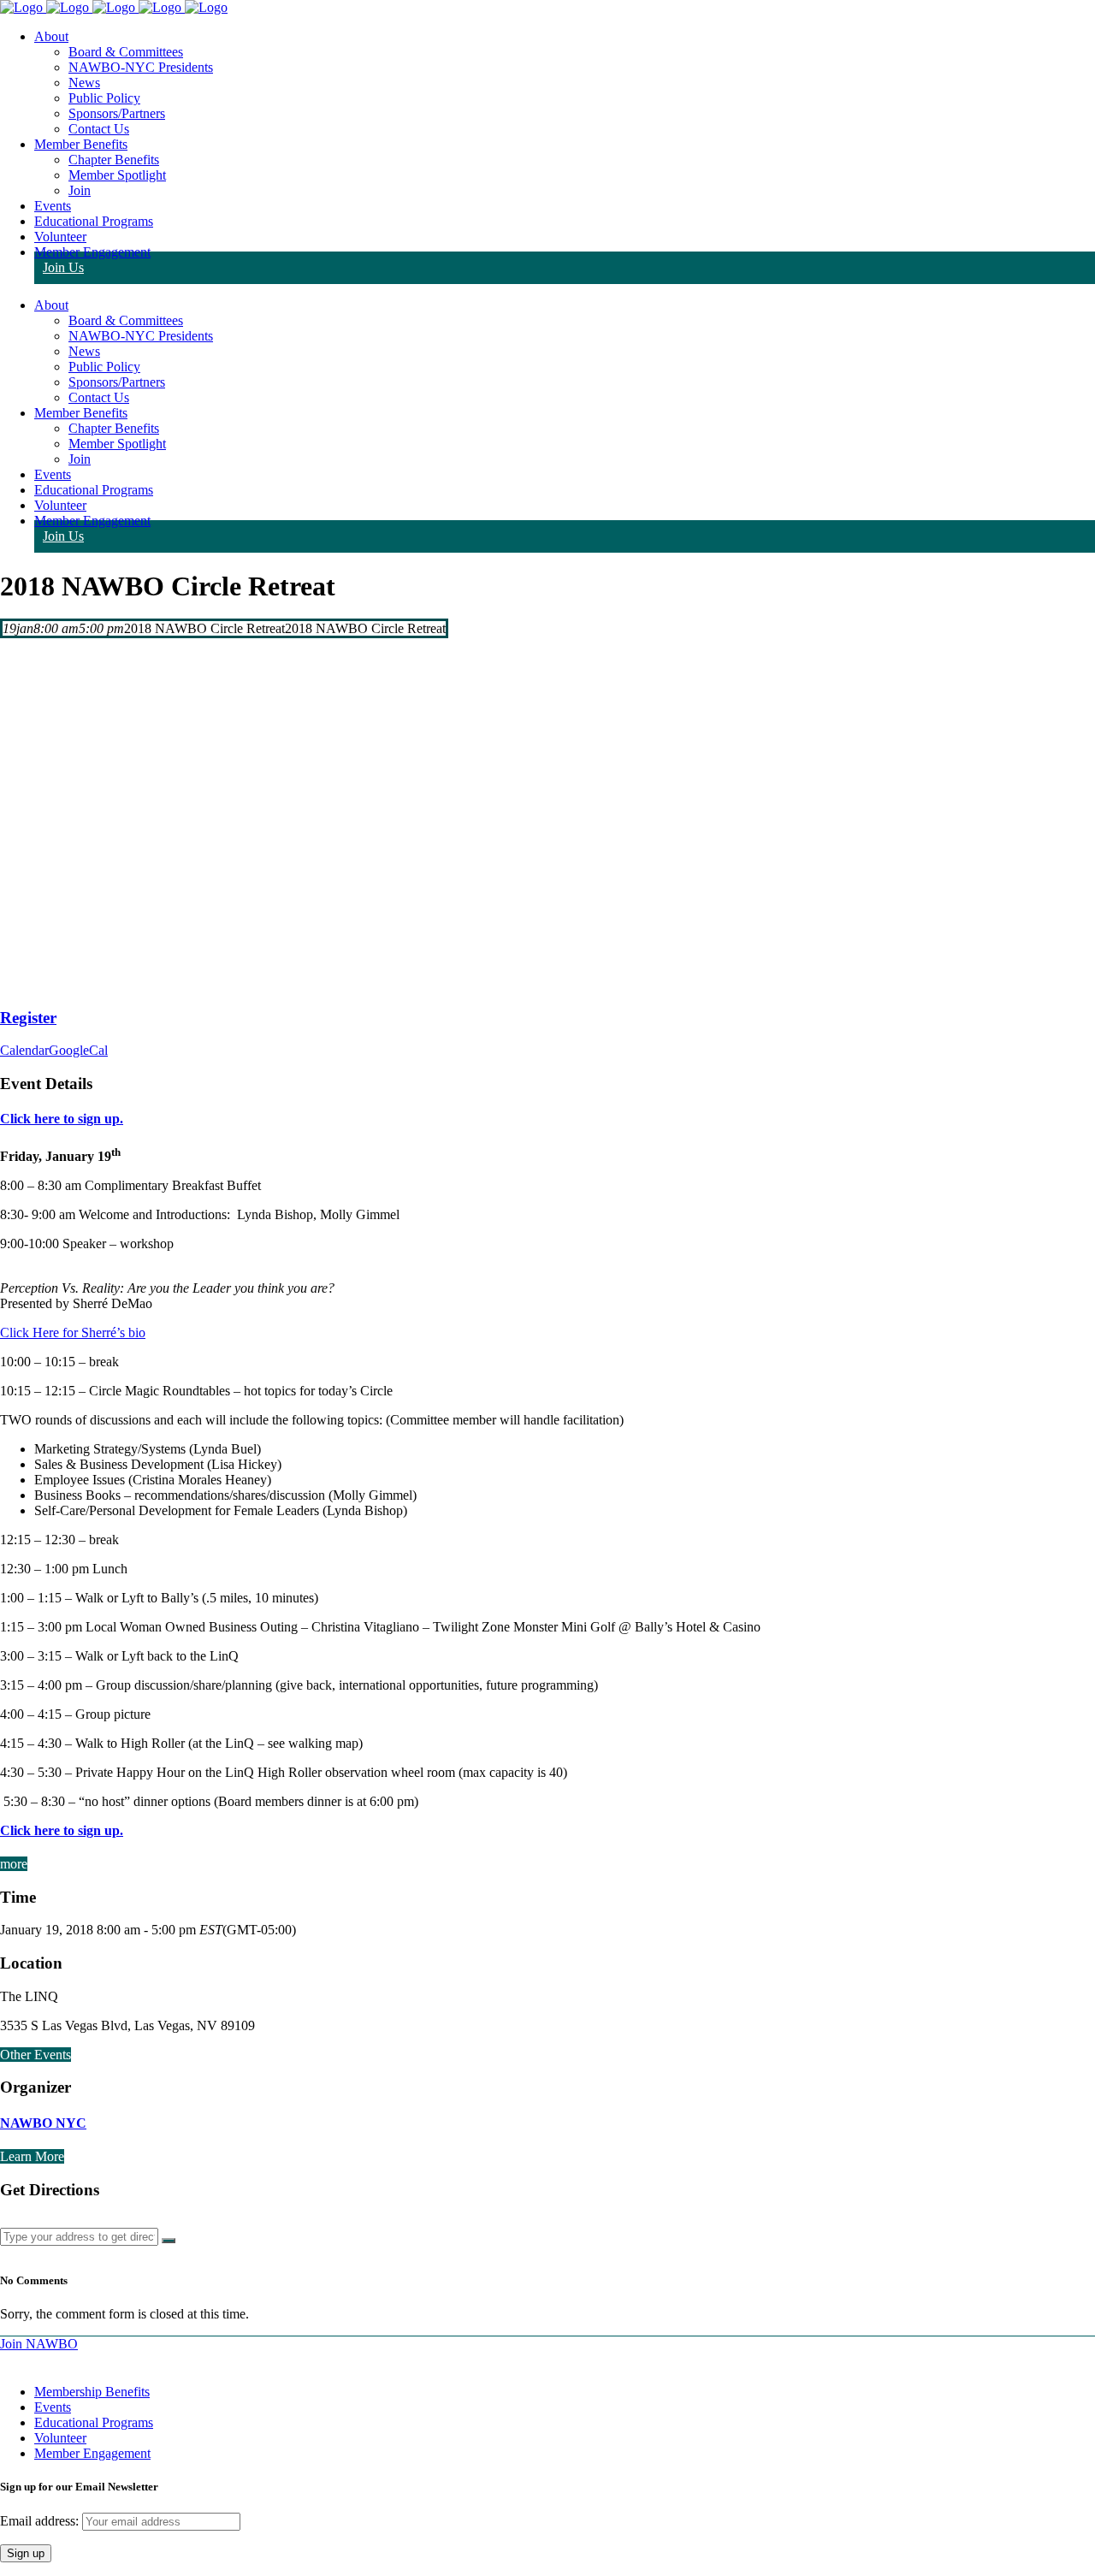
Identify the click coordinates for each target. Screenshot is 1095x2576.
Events (53, 2407)
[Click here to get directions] (169, 2241)
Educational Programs (94, 2422)
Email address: (41, 2521)
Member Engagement (92, 2453)
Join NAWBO (39, 2344)
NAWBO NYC (43, 2123)
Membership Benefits (92, 2392)
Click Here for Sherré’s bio (73, 1332)
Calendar (24, 1050)
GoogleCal (78, 1050)
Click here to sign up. (62, 1119)
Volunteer (60, 2438)
